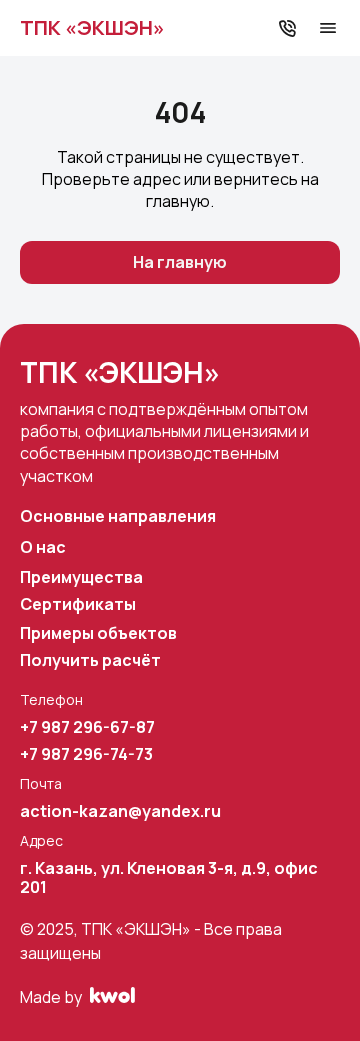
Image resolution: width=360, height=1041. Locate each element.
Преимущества (81, 577)
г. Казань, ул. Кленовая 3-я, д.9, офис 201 (169, 878)
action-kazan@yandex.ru (120, 811)
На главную (180, 262)
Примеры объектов (98, 633)
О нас (43, 547)
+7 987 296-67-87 (87, 727)
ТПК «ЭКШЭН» (92, 28)
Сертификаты (78, 604)
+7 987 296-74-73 (86, 754)
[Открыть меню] (328, 28)
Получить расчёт (90, 660)
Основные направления (118, 516)
